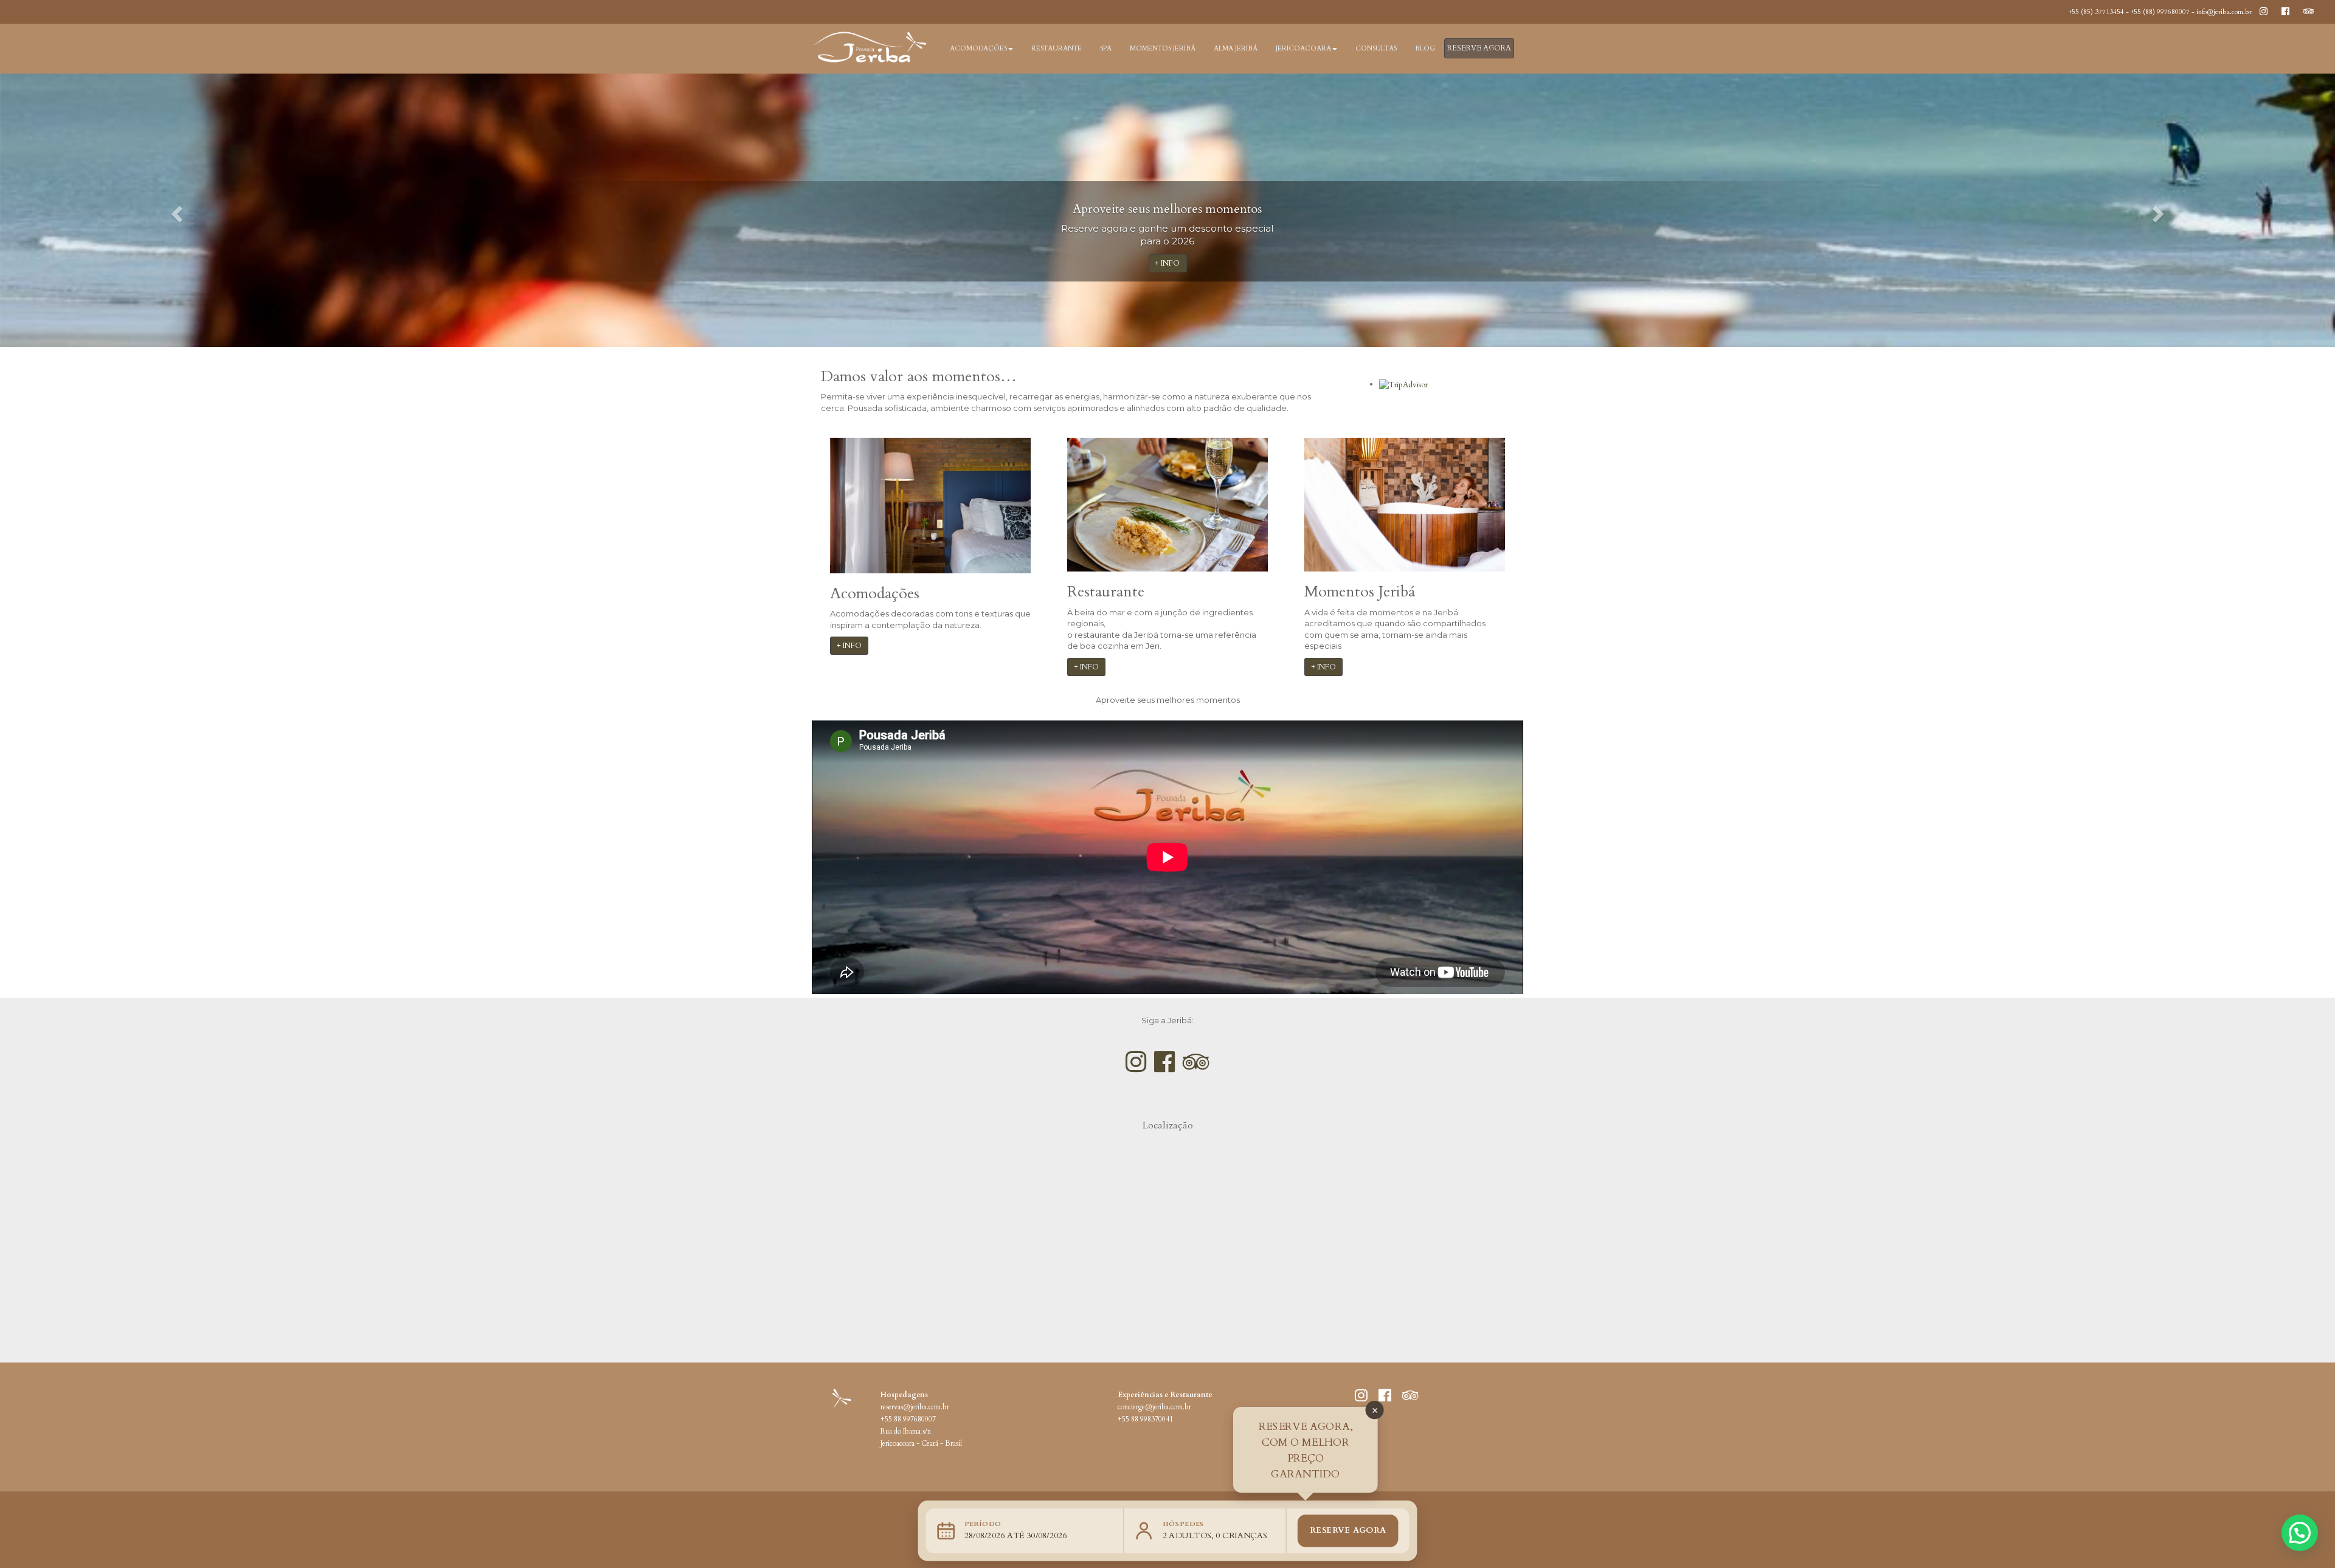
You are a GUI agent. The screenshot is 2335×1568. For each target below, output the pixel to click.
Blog (1425, 48)
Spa (1106, 48)
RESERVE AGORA (1479, 48)
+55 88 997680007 (908, 1419)
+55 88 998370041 (1145, 1419)
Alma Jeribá (1236, 48)
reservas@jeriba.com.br (915, 1407)
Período (983, 1524)
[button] (175, 210)
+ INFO (1168, 263)
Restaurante (1057, 48)
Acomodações (978, 48)
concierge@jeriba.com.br (1154, 1407)
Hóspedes (1184, 1524)
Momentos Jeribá (1163, 48)
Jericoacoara (1303, 48)
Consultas (1376, 48)
